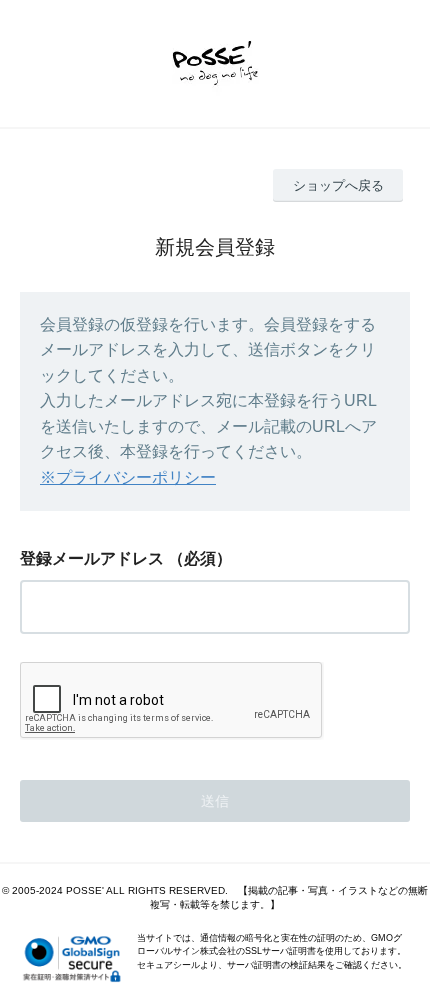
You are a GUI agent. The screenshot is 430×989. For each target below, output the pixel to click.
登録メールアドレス (92, 558)
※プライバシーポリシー (128, 477)
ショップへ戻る (338, 185)
